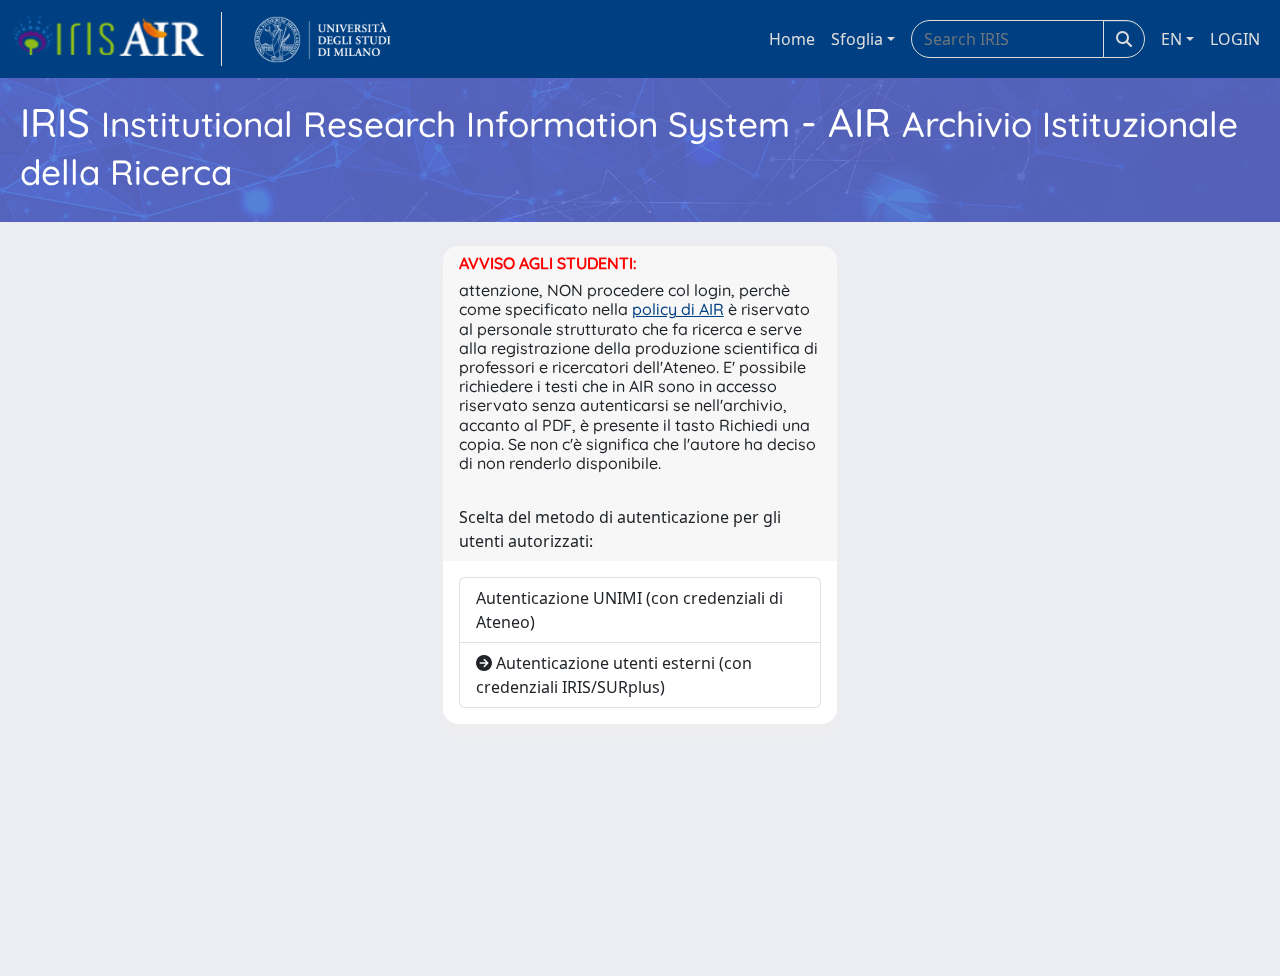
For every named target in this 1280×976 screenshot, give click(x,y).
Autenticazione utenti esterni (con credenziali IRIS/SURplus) (614, 675)
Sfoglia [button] (857, 39)
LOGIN (1235, 39)
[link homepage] (117, 39)
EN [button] (1171, 39)
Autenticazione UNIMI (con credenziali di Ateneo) (629, 610)
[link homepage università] (322, 39)
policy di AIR (678, 309)
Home (792, 39)
